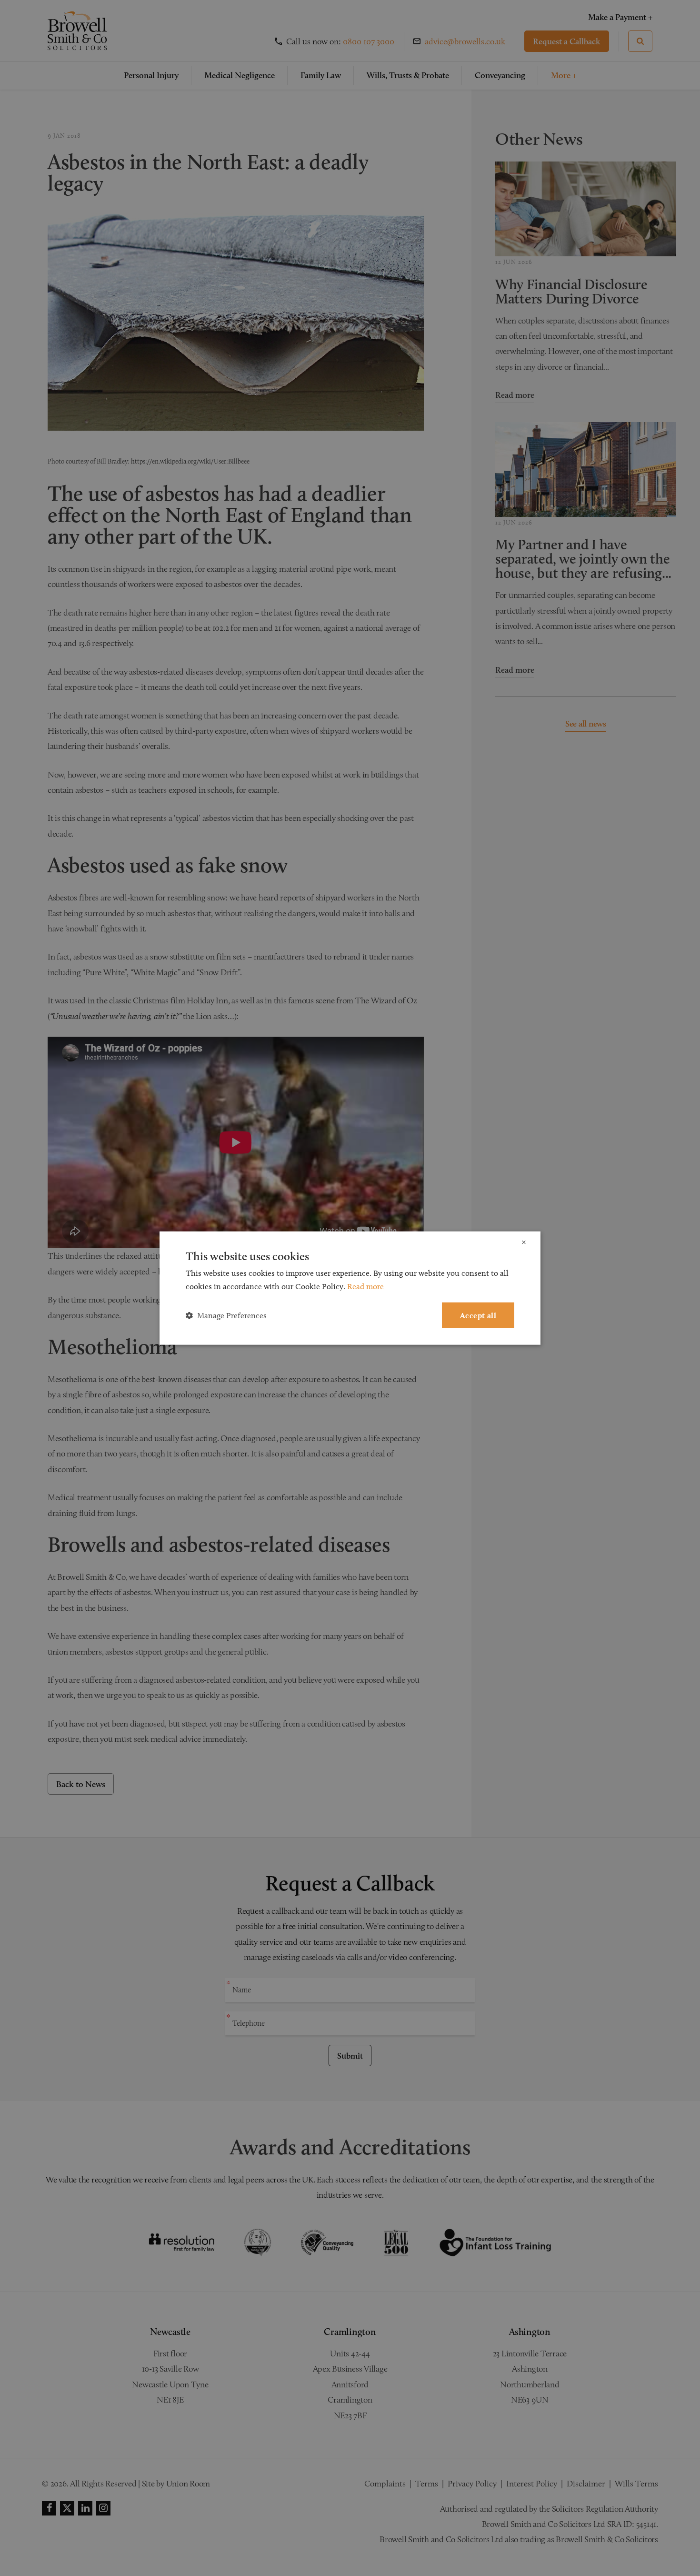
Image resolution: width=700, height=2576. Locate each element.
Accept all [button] (478, 1315)
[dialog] (350, 1288)
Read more (365, 1286)
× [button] (524, 1242)
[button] (226, 1315)
